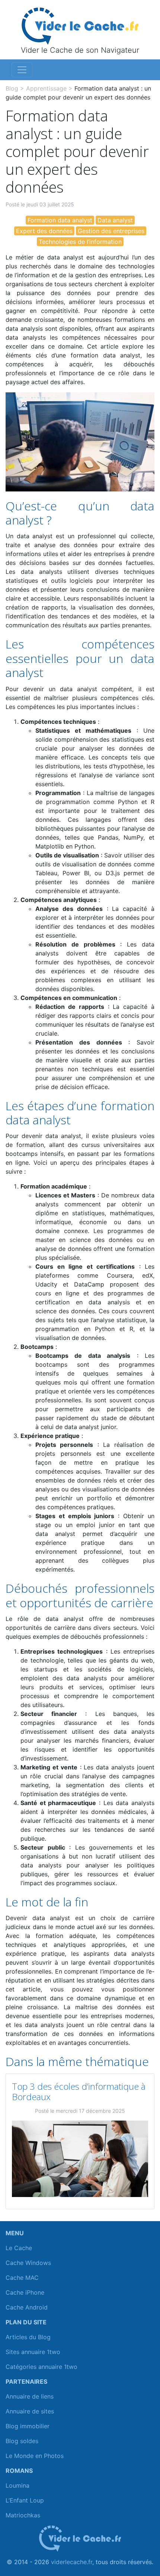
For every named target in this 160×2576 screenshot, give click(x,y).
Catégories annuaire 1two (41, 2367)
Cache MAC (22, 2278)
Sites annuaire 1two (33, 2352)
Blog (12, 88)
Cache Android (27, 2307)
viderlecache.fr (72, 2562)
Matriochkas (23, 2515)
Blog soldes (22, 2441)
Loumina (17, 2485)
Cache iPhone (25, 2292)
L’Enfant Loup (25, 2500)
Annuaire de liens (30, 2396)
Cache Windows (28, 2263)
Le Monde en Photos (35, 2456)
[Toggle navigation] (22, 70)
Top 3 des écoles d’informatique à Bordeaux (79, 2092)
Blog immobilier (28, 2426)
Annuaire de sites (30, 2411)
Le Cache (19, 2248)
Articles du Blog (28, 2337)
